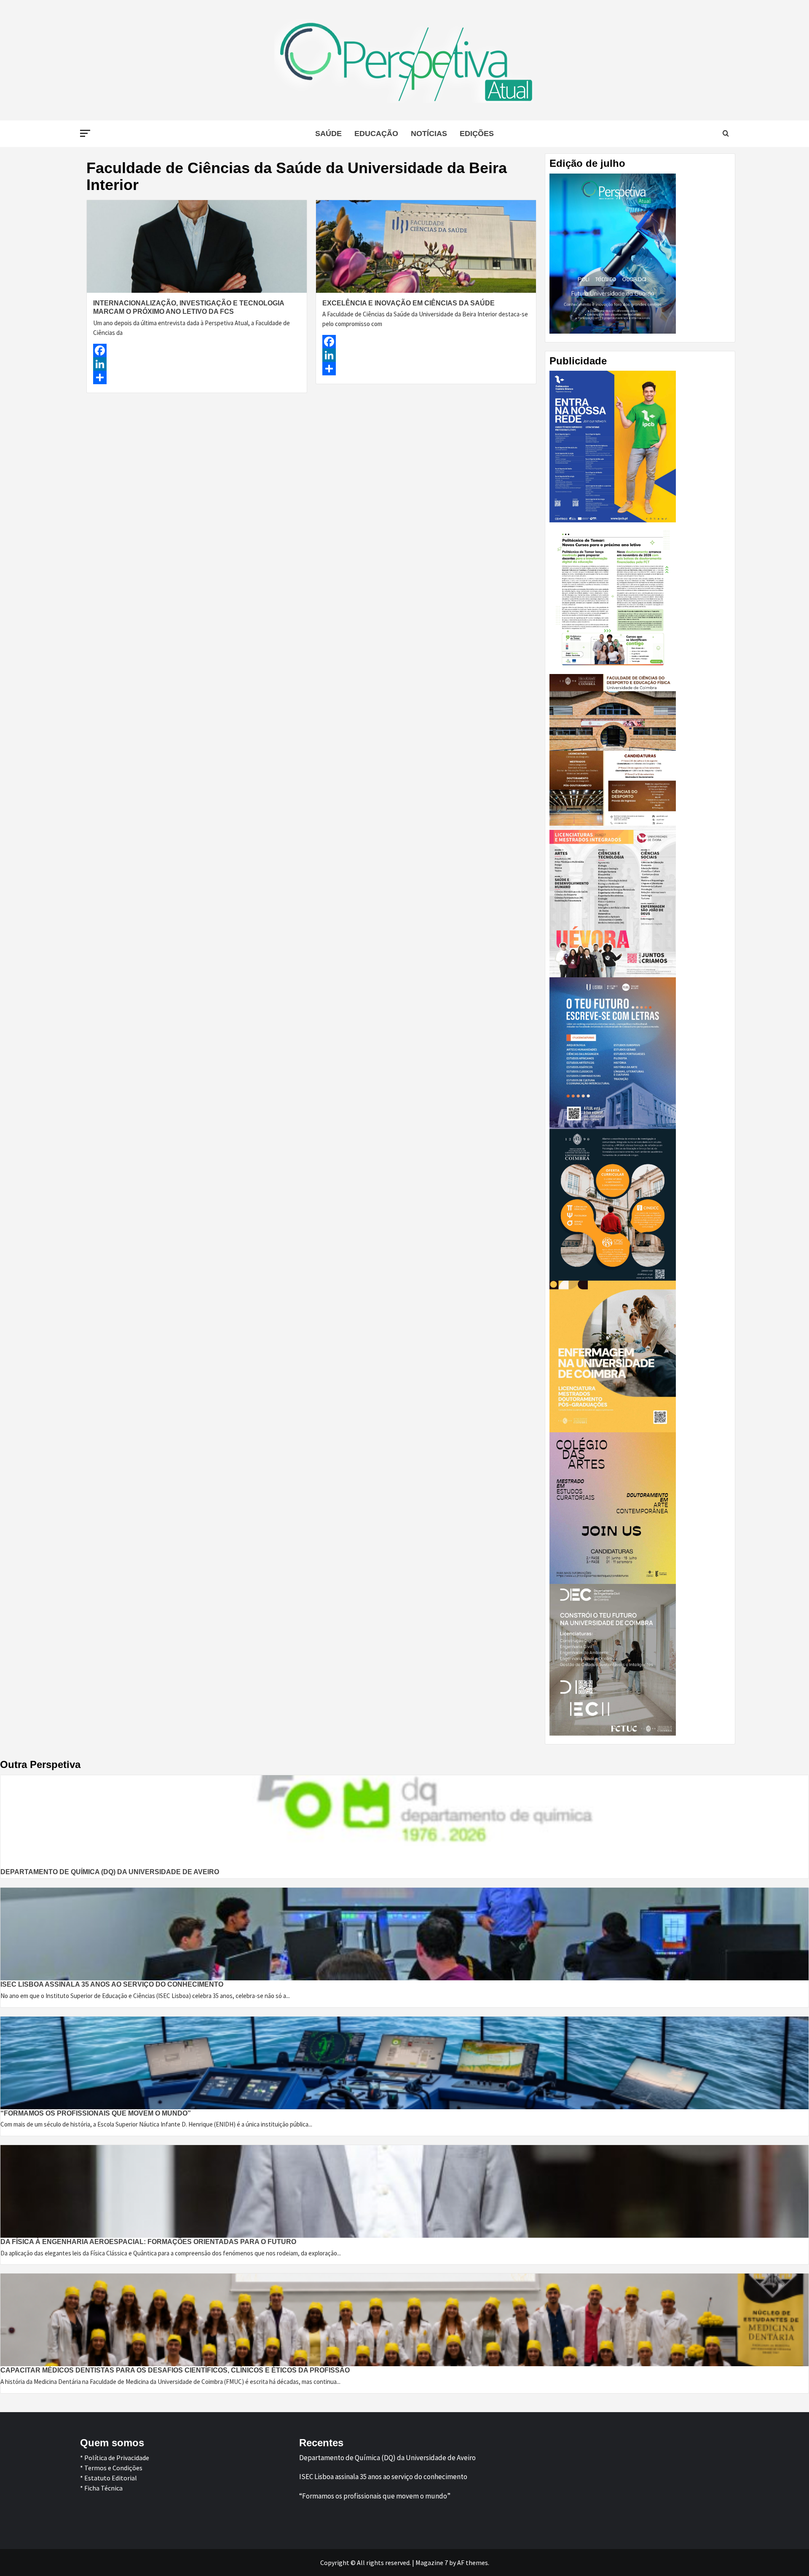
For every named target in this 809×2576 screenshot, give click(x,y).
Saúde (328, 134)
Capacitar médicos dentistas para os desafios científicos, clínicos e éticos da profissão (175, 2370)
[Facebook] (197, 350)
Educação (376, 134)
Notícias (429, 134)
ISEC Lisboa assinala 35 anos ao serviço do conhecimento (112, 1984)
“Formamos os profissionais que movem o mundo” (96, 2113)
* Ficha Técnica (101, 2488)
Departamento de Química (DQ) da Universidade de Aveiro (110, 1872)
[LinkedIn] (197, 364)
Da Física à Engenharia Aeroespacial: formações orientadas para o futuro (148, 2242)
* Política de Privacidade (115, 2458)
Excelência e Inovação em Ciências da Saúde (409, 303)
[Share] (197, 377)
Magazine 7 (432, 2563)
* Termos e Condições (111, 2468)
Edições (477, 134)
